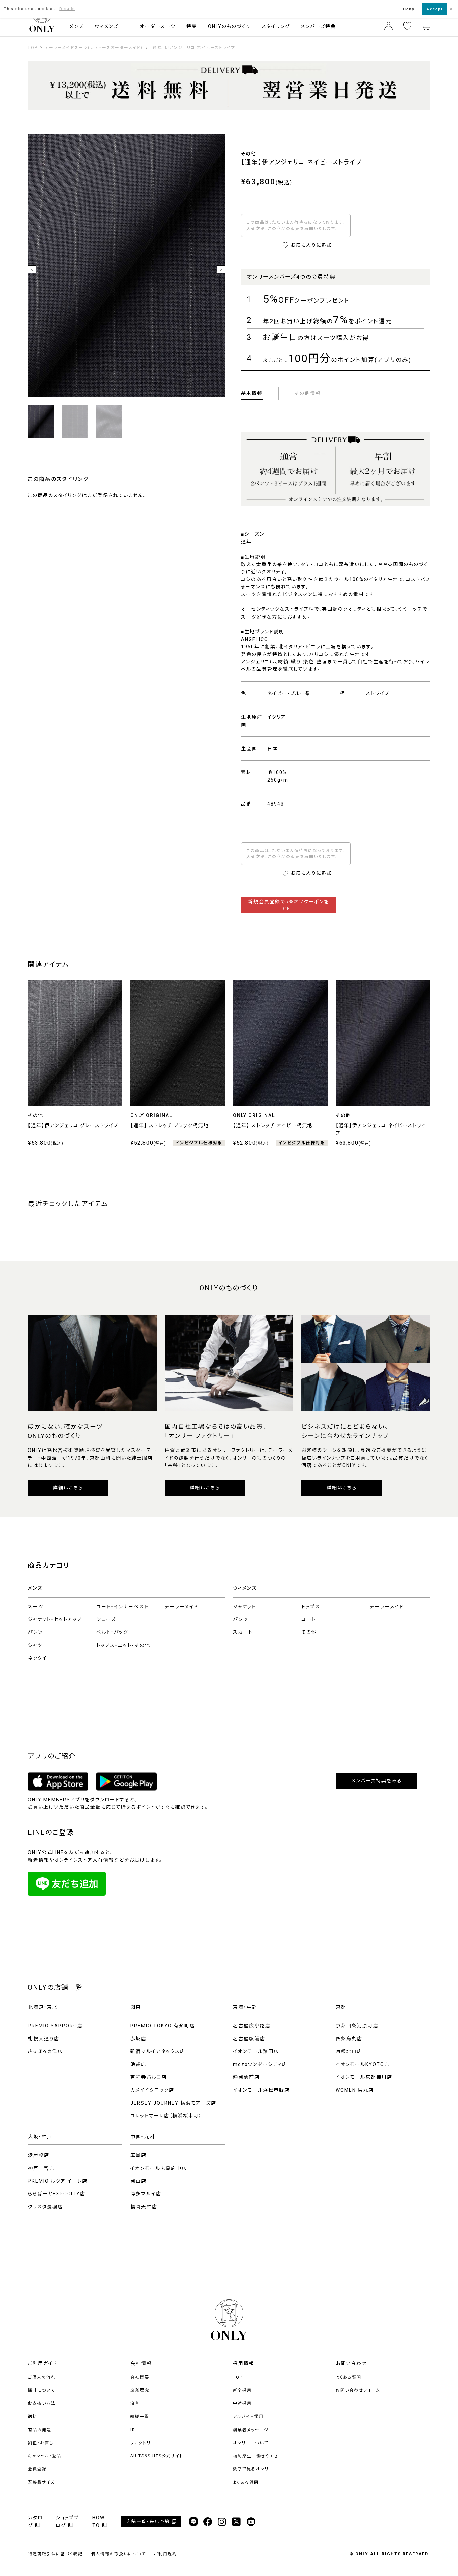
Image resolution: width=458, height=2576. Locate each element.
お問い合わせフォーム (358, 2390)
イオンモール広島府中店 (159, 2168)
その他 (309, 1632)
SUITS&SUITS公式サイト (157, 2456)
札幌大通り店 (44, 2039)
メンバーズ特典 (318, 26)
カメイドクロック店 (152, 2090)
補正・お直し (41, 2443)
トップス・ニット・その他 (123, 1645)
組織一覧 (140, 2417)
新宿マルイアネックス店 (158, 2051)
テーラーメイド (182, 1607)
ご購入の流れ (42, 2377)
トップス (311, 1607)
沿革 (135, 2403)
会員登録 (37, 2469)
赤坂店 (138, 2039)
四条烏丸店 (349, 2039)
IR (133, 2430)
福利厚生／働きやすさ (256, 2456)
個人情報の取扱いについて (118, 2554)
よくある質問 (246, 2482)
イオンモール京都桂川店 (364, 2077)
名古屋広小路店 (252, 2026)
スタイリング (276, 26)
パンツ (35, 1632)
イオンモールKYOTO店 (363, 2064)
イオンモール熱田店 (256, 2051)
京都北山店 (349, 2051)
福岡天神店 (144, 2207)
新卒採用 (242, 2390)
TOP (238, 2377)
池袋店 (138, 2064)
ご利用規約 (165, 2554)
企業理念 (140, 2390)
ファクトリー (143, 2443)
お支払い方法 (42, 2403)
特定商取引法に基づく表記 (55, 2554)
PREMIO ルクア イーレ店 (58, 2181)
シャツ (35, 1645)
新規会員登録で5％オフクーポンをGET (289, 905)
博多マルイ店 (146, 2194)
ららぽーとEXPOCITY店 (57, 2194)
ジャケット (245, 1607)
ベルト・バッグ (112, 1632)
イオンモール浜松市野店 (261, 2090)
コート (309, 1619)
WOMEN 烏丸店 (355, 2090)
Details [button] (67, 9)
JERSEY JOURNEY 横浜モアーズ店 (173, 2103)
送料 (33, 2417)
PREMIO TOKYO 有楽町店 (163, 2026)
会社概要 (140, 2377)
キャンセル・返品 (45, 2456)
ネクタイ (37, 1658)
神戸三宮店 (41, 2168)
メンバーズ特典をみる (377, 1781)
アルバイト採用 (248, 2417)
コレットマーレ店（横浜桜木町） (166, 2116)
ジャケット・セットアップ (55, 1619)
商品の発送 (40, 2430)
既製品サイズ (41, 2482)
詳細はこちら (68, 1488)
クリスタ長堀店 (45, 2207)
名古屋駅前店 (249, 2039)
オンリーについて (251, 2443)
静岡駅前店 (246, 2077)
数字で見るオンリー (253, 2469)
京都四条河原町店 (357, 2026)
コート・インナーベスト (123, 1607)
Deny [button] (409, 9)
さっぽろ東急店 (45, 2051)
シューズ (106, 1619)
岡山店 (138, 2181)
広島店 (138, 2155)
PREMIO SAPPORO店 (55, 2026)
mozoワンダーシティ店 (260, 2064)
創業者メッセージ (251, 2430)
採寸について (41, 2390)
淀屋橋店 (39, 2155)
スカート (243, 1632)
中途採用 (242, 2403)
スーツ (36, 1607)
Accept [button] (435, 9)
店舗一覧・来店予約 (148, 2522)
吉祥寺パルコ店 (149, 2077)
